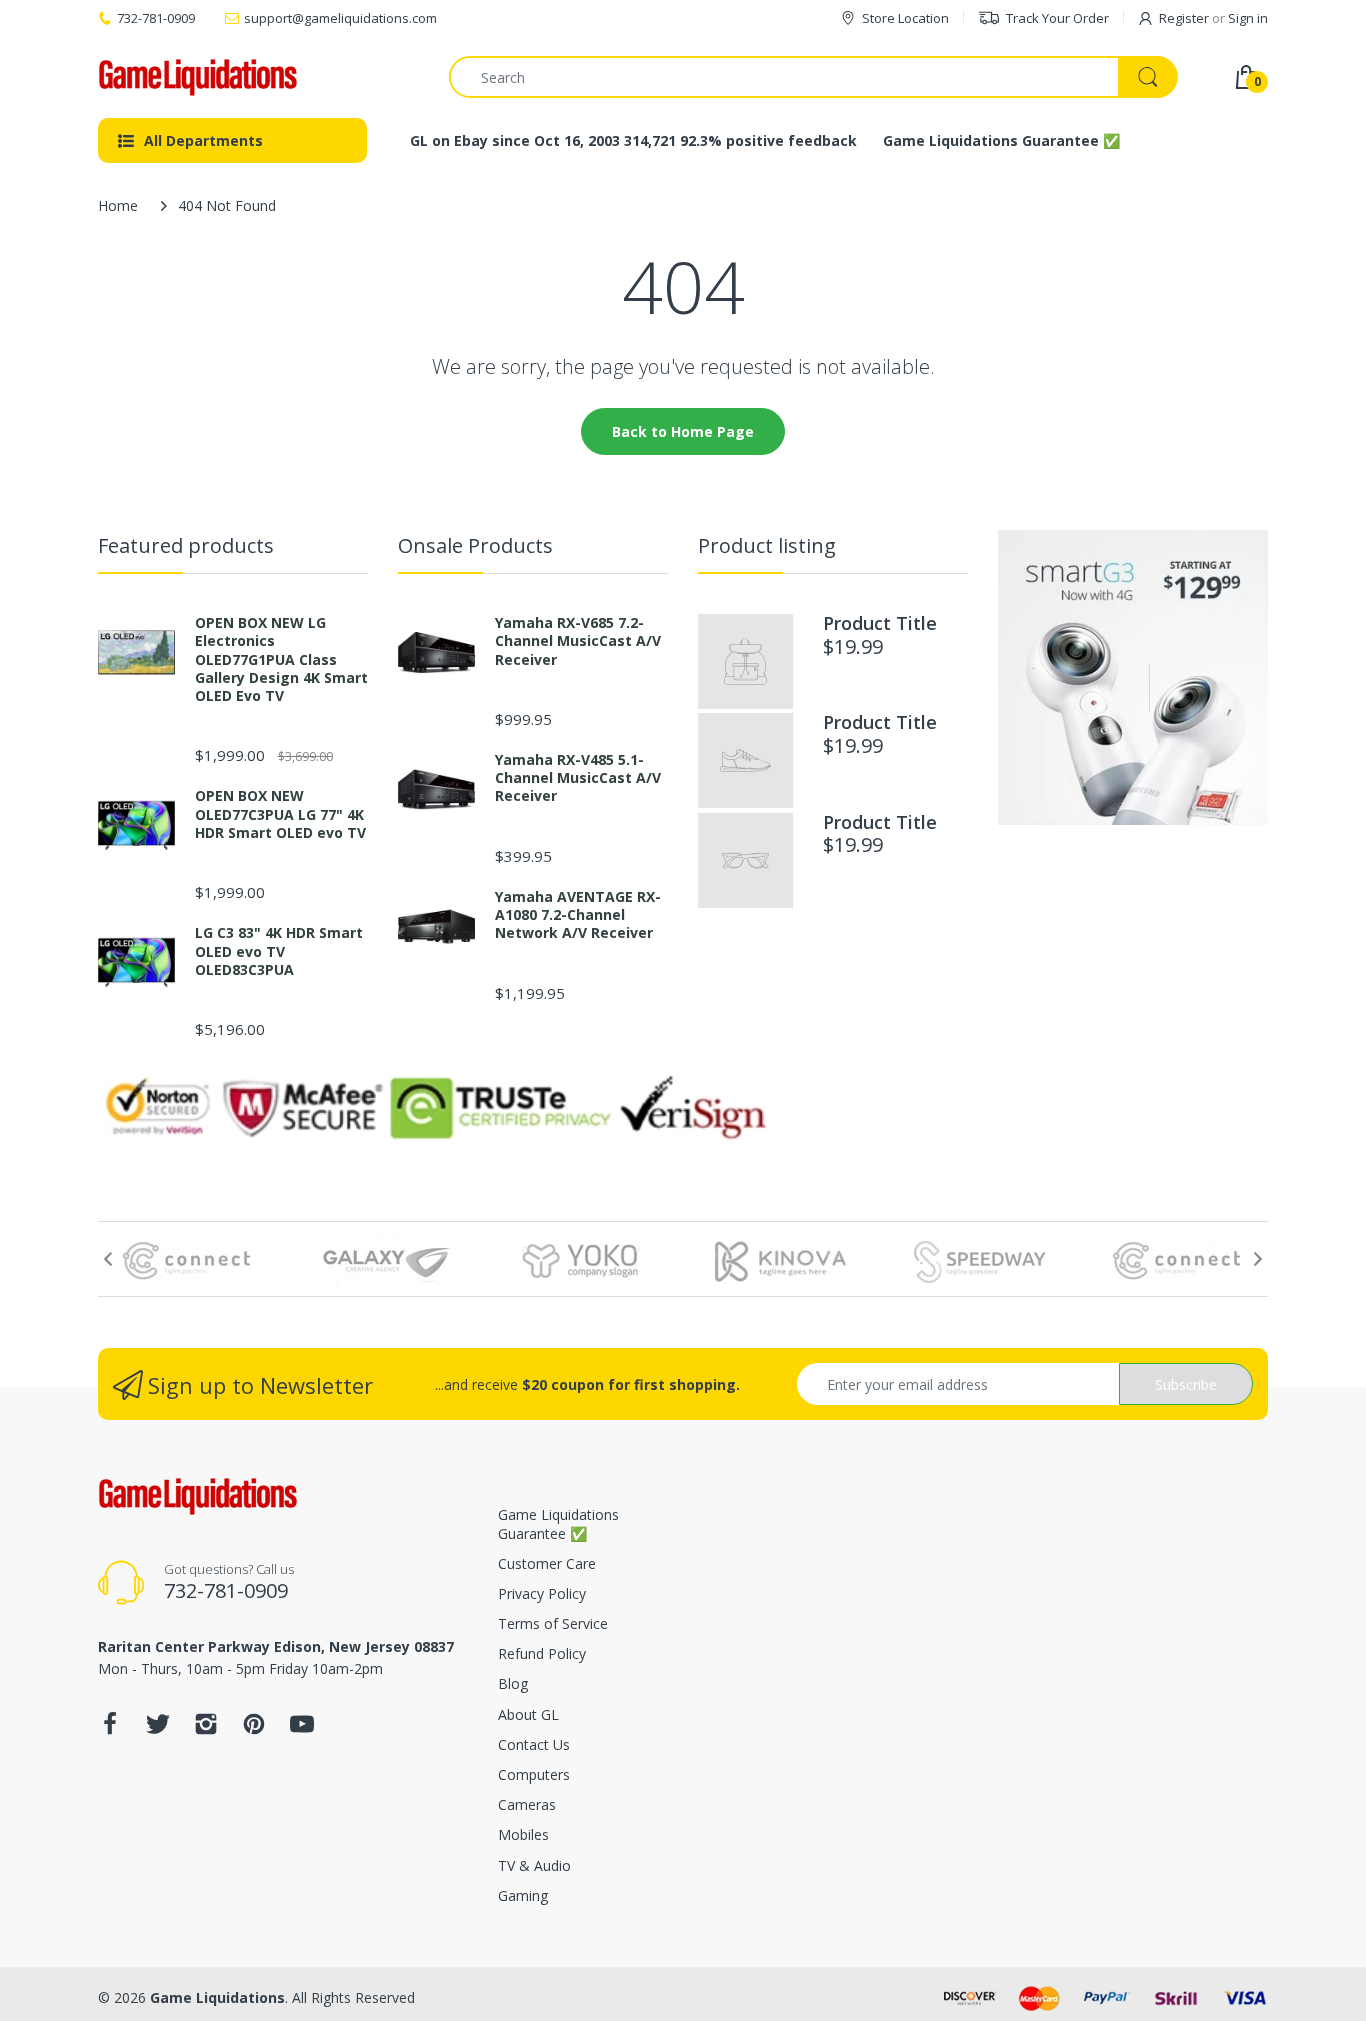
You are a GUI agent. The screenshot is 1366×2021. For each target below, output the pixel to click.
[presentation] (108, 1259)
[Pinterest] (254, 1729)
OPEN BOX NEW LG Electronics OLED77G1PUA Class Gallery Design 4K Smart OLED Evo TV (281, 659)
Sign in (1248, 18)
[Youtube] (302, 1729)
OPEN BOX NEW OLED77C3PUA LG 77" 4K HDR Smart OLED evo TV (280, 814)
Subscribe (1186, 1384)
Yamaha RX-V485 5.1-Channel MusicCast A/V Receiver (578, 778)
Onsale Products (475, 545)
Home (118, 205)
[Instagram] (206, 1729)
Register (1184, 18)
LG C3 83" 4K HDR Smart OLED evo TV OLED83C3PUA (279, 951)
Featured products (186, 545)
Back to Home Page (683, 431)
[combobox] (813, 77)
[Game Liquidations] (198, 77)
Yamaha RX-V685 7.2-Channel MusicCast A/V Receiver (578, 641)
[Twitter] (158, 1729)
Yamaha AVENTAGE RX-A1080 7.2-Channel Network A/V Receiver (578, 915)
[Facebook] (110, 1729)
